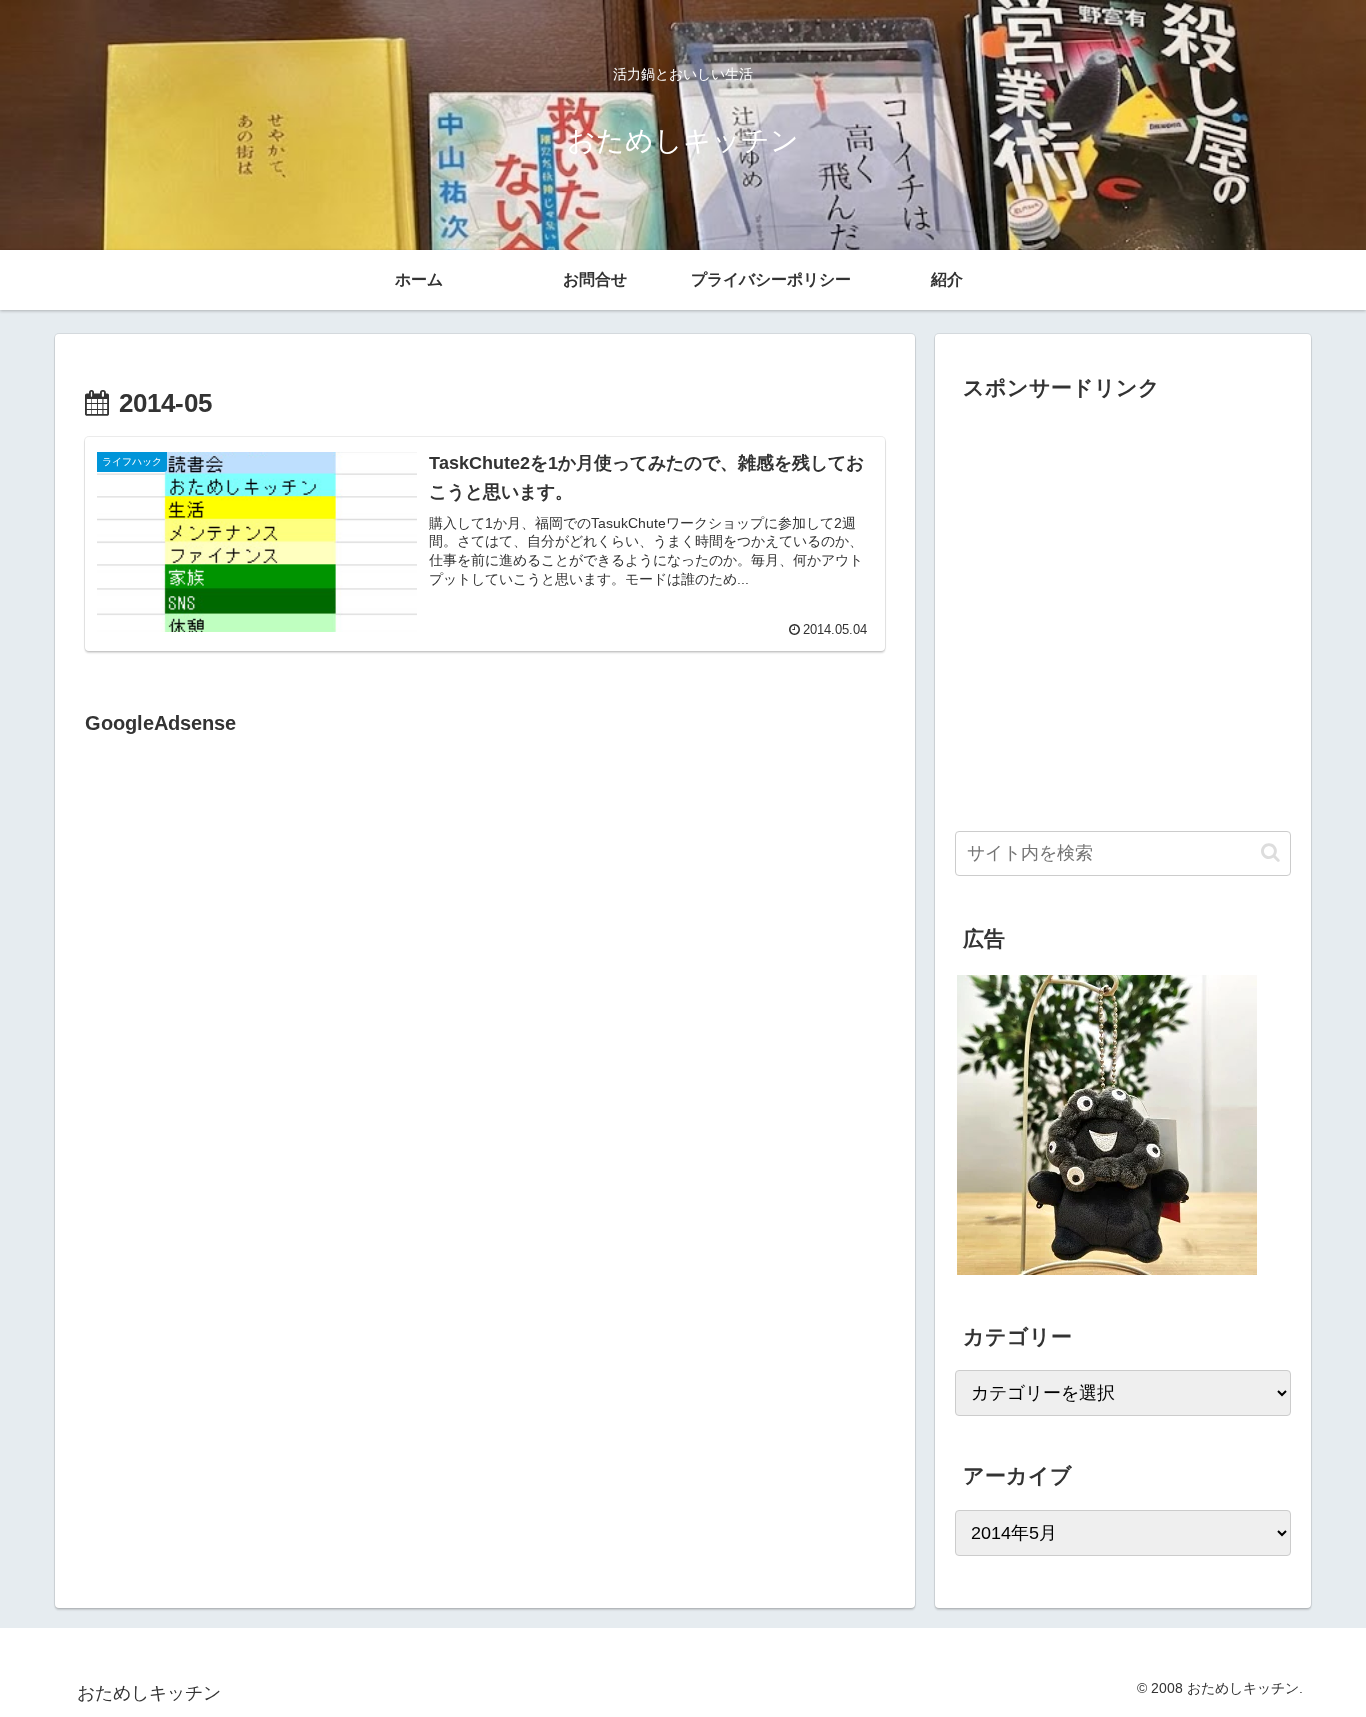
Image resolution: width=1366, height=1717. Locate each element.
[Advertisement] (253, 946)
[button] (1270, 852)
